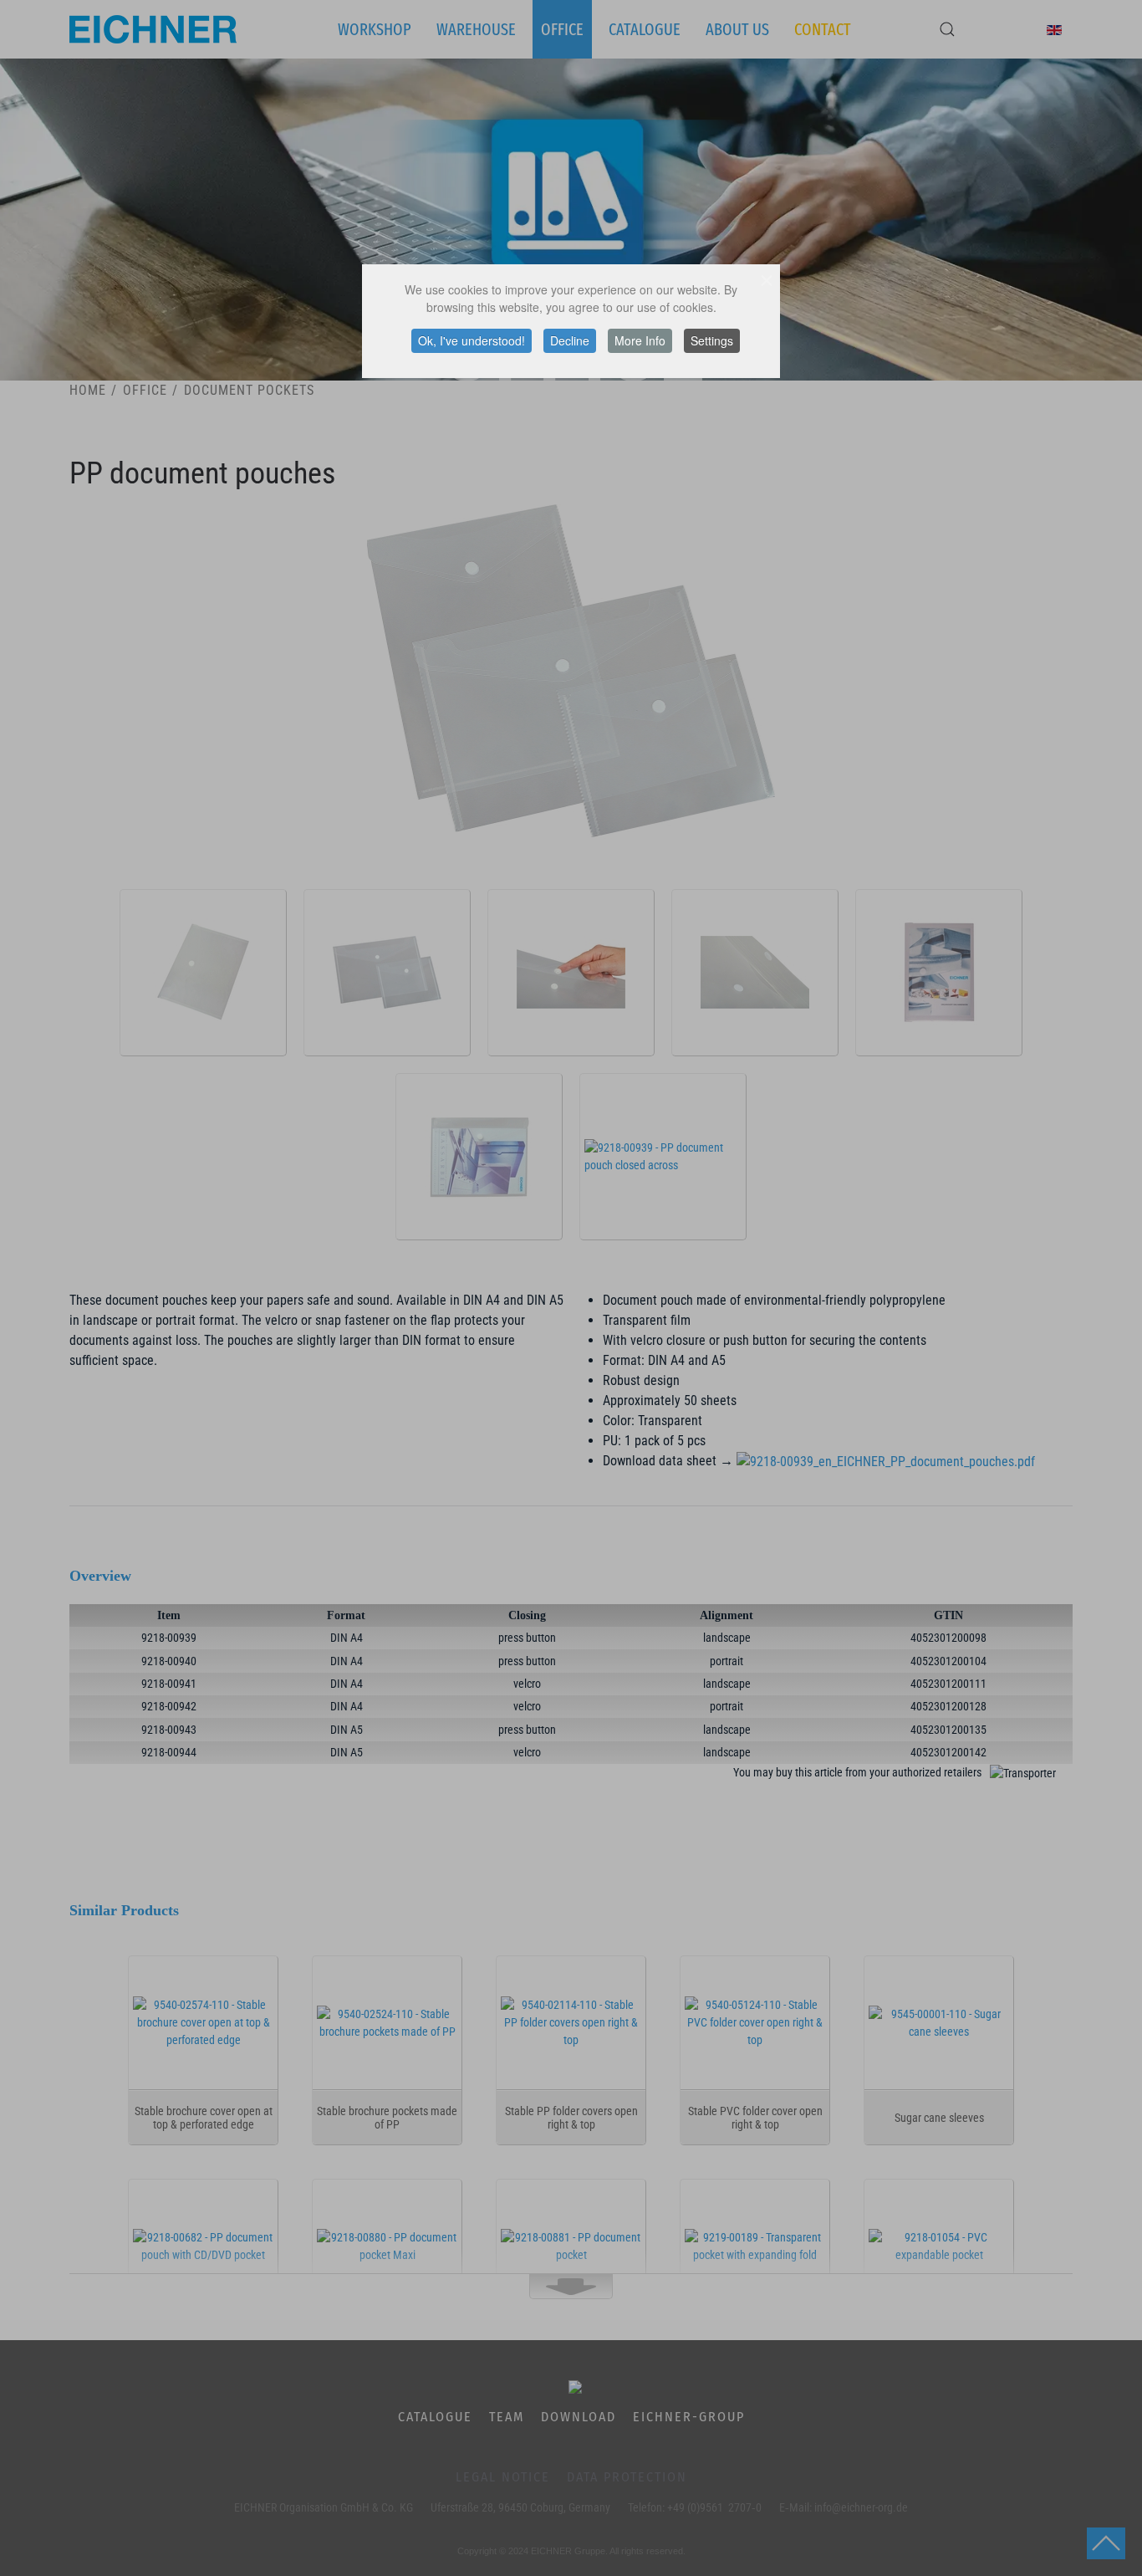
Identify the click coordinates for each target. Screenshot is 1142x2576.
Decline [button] (570, 340)
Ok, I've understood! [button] (472, 340)
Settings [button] (712, 340)
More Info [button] (640, 340)
